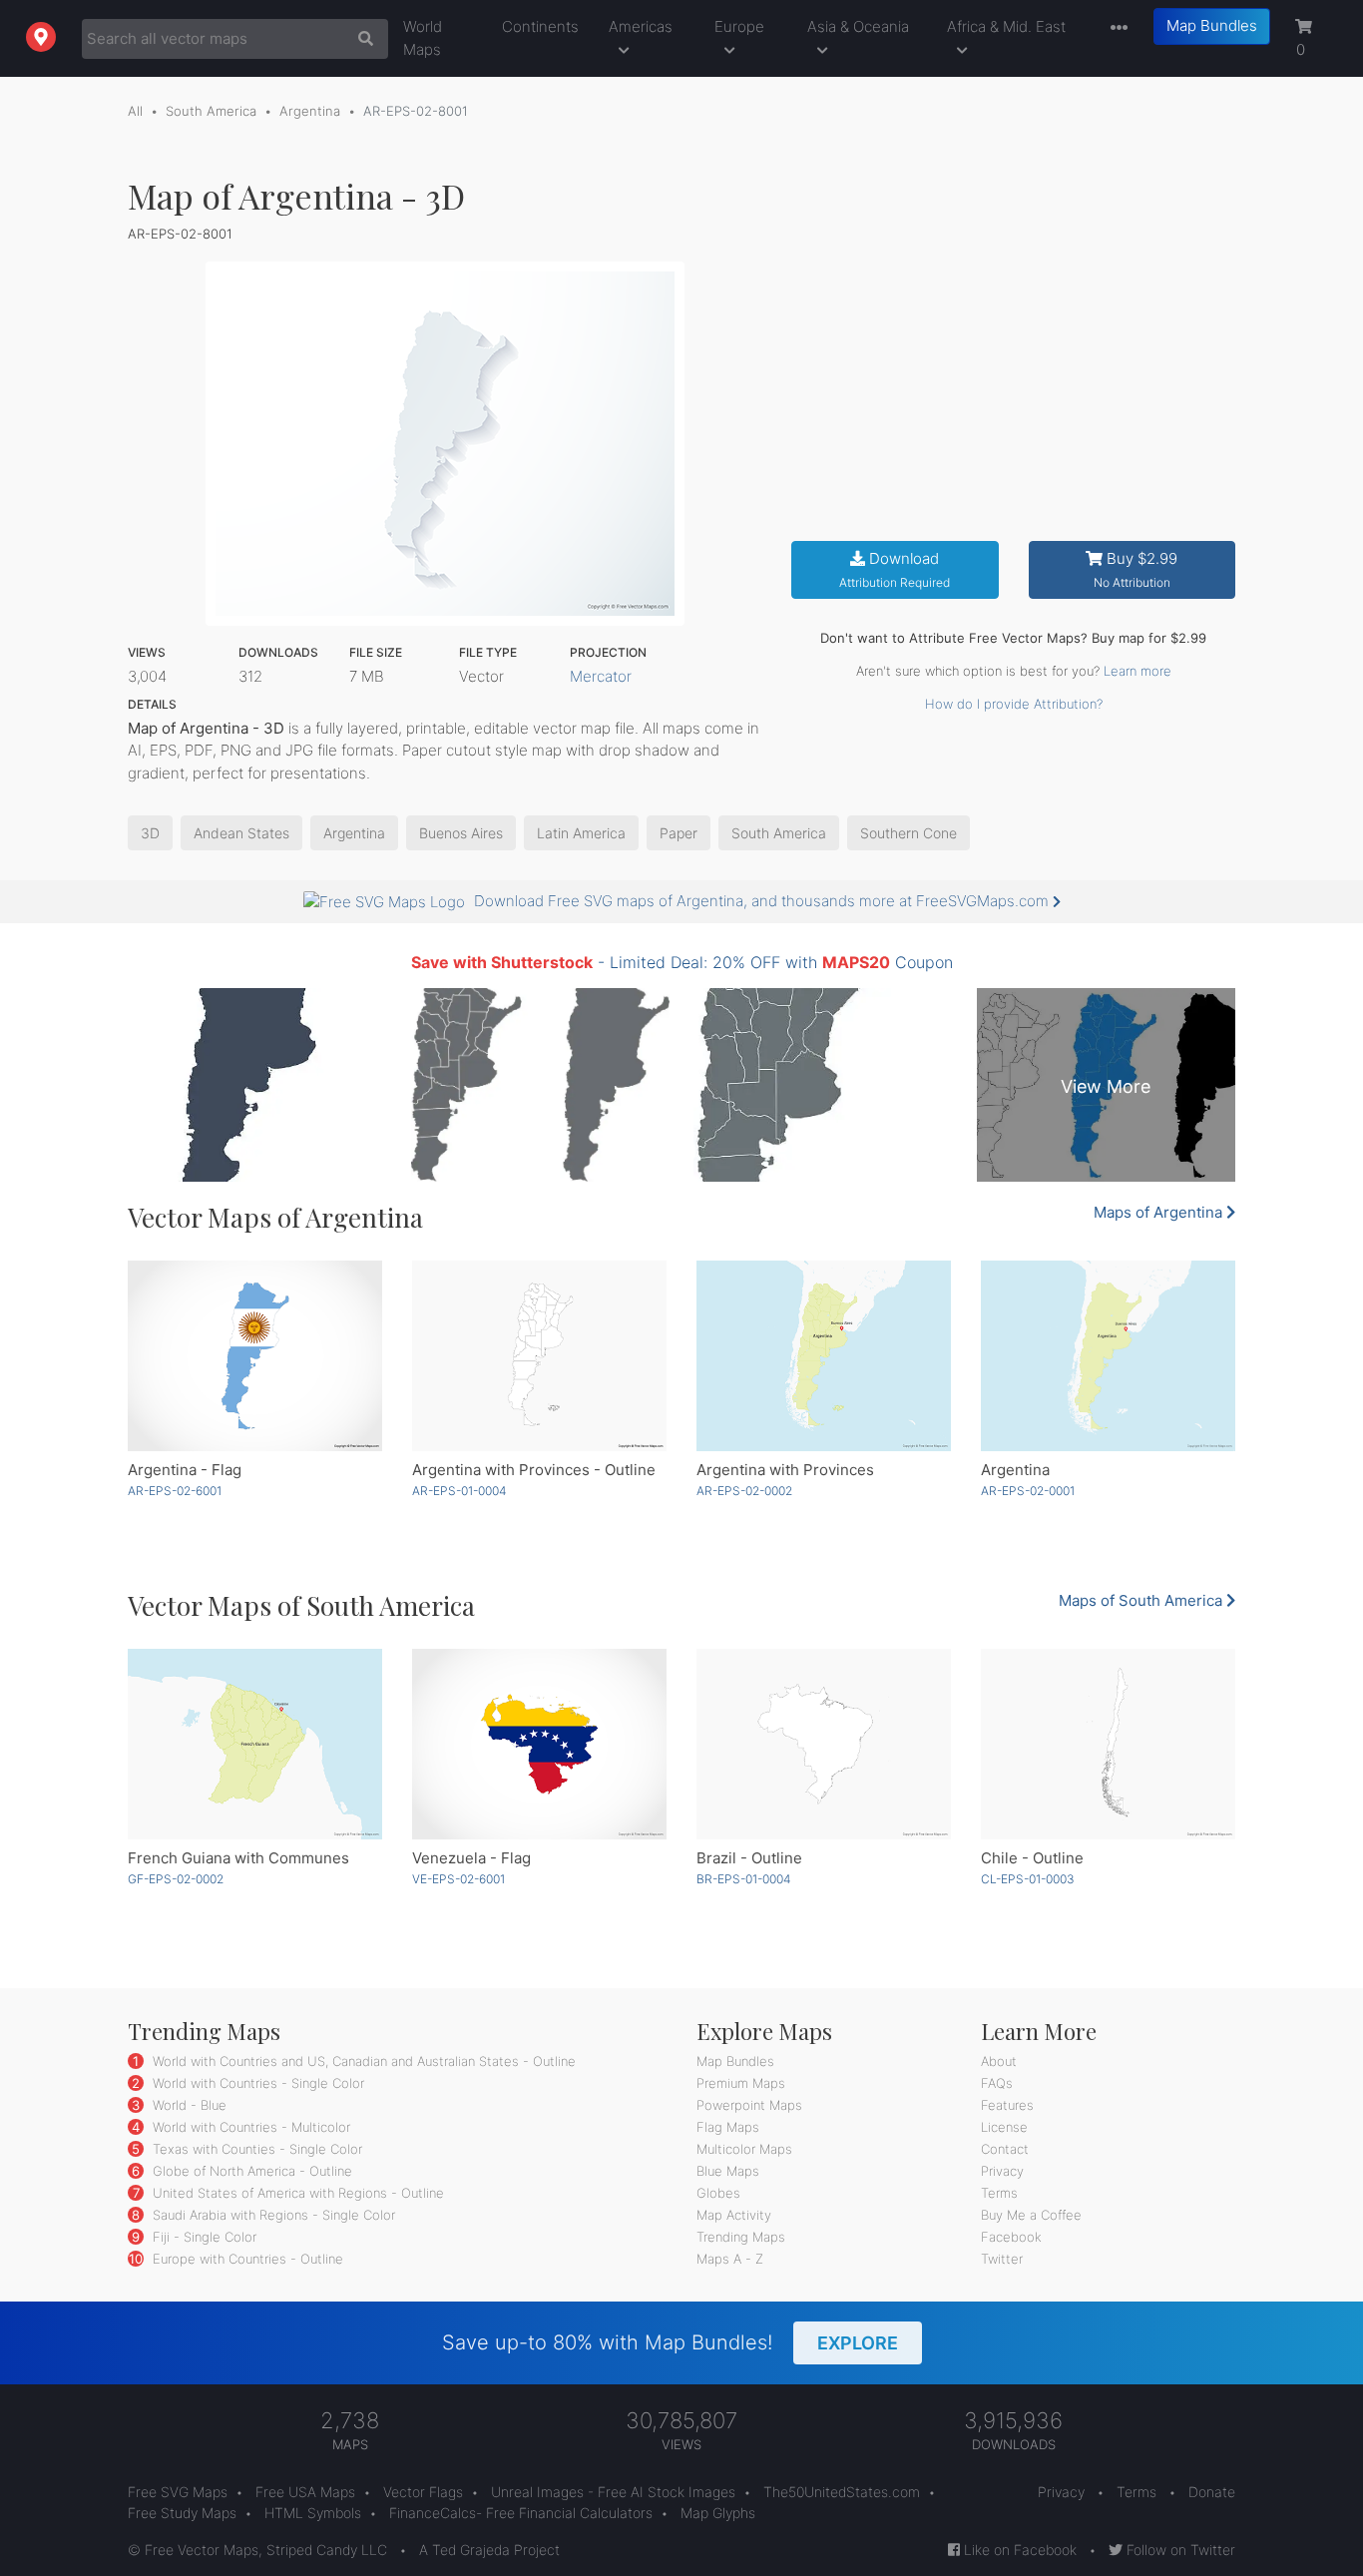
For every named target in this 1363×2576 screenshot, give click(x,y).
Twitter (1002, 2259)
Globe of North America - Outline (250, 2171)
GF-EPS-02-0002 (176, 1879)
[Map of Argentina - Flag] (255, 1356)
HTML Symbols (313, 2513)
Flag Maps (728, 2127)
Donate (1212, 2492)
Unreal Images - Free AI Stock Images (613, 2492)
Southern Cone (909, 833)
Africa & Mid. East (1006, 26)
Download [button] (895, 569)
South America (211, 111)
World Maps (423, 38)
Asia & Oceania (858, 26)
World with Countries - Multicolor (249, 2127)
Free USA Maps (305, 2492)
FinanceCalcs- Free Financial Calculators (521, 2513)
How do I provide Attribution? (1014, 704)
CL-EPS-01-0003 (1028, 1879)
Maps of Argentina (1160, 1212)
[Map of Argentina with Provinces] (824, 1356)
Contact (1005, 2149)
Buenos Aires (461, 833)
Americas (641, 26)
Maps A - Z (730, 2259)
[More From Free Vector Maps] (1115, 28)
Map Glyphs (718, 2513)
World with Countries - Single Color (256, 2083)
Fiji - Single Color (203, 2237)
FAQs (997, 2083)
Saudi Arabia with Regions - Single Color (272, 2215)
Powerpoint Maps (749, 2105)
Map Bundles (1212, 25)
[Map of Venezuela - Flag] (539, 1744)
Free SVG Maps (178, 2492)
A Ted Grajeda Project (489, 2550)
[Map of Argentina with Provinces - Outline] (539, 1356)
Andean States (241, 833)
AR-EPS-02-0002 (744, 1491)
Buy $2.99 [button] (1136, 569)
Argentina (310, 111)
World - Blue (188, 2105)
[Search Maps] (361, 39)
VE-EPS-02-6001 (458, 1879)
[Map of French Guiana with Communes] (255, 1744)
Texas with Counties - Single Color (255, 2149)
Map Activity (734, 2215)
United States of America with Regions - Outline (296, 2193)
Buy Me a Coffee (1031, 2215)
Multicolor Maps (744, 2149)
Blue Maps (728, 2171)
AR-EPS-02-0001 (1028, 1491)
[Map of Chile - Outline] (1108, 1744)
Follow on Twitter (1179, 2550)
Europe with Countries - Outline (246, 2259)
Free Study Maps (182, 2513)
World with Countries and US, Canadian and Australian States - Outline (362, 2061)
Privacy (1002, 2171)
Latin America (581, 833)
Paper (679, 833)
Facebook (1011, 2237)
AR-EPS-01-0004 (459, 1491)
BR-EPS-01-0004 (744, 1879)
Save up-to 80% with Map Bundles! (670, 2342)
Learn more (1137, 671)
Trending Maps (741, 2237)
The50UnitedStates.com (842, 2492)
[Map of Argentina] (1108, 1356)
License (1004, 2127)
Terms (999, 2193)
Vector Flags (423, 2492)
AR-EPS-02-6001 (175, 1491)
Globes (718, 2193)
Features (1007, 2105)
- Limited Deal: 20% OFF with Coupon (682, 962)
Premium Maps (741, 2083)
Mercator (601, 676)
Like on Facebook (1018, 2550)
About (999, 2061)
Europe (739, 26)
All (135, 111)
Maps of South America (1142, 1600)
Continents (540, 26)
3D (150, 833)
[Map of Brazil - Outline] (824, 1744)
